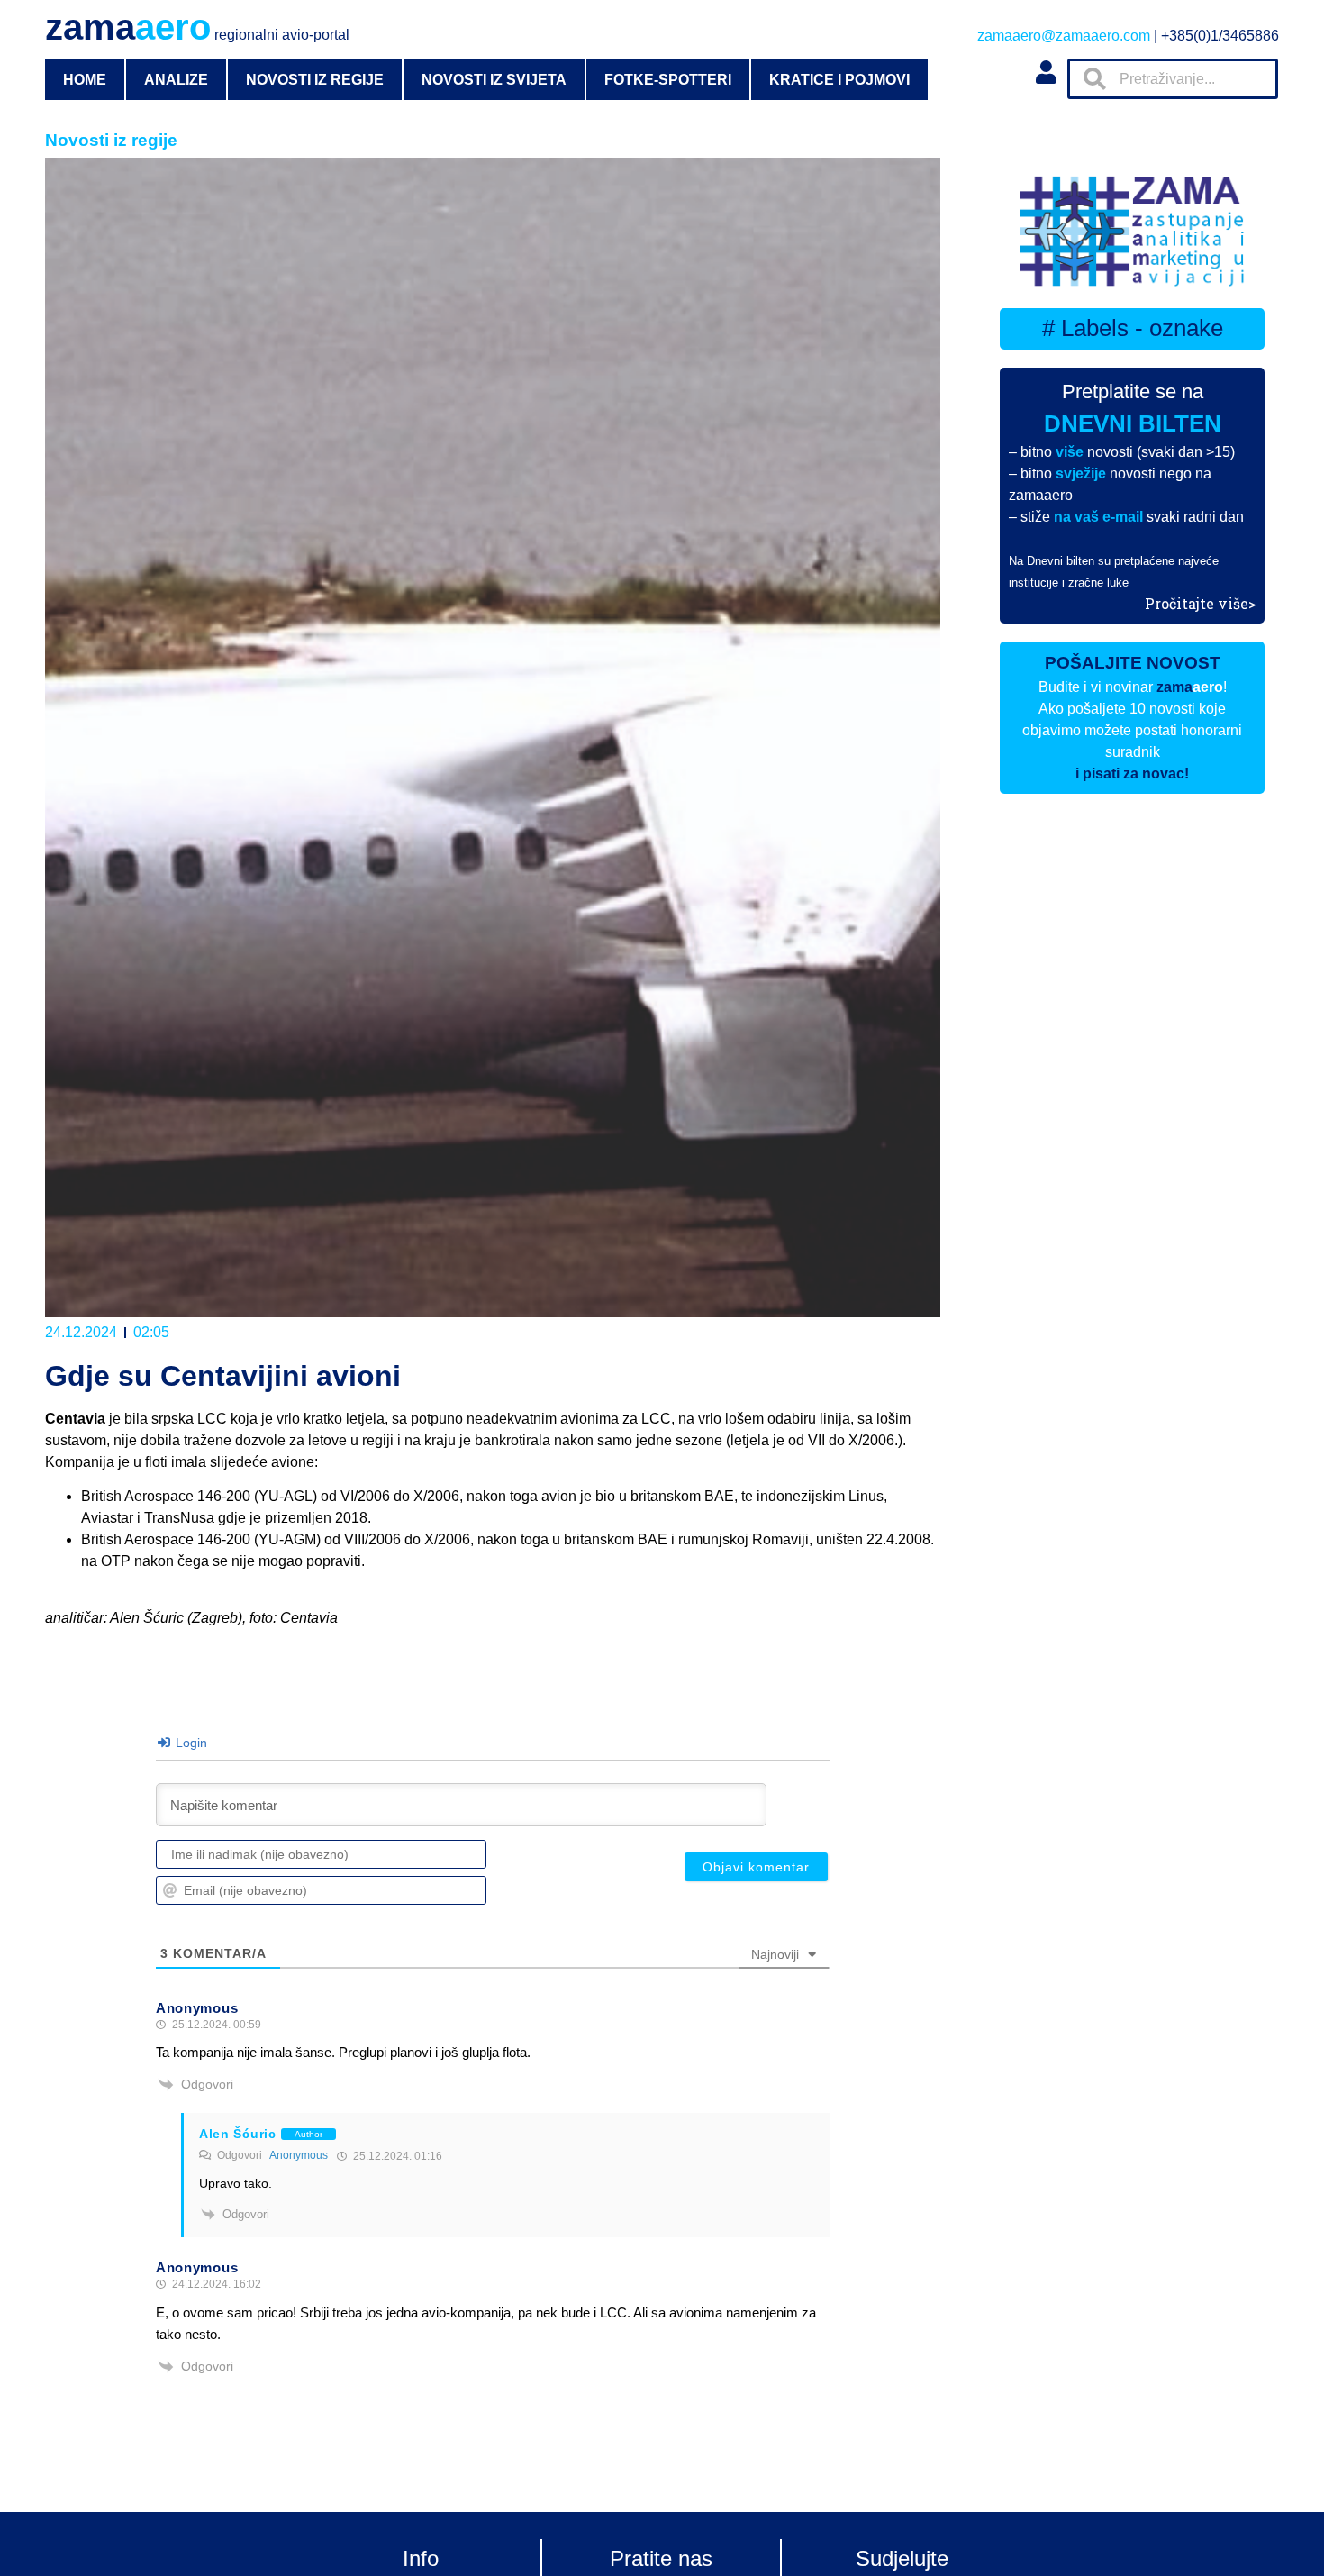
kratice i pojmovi (839, 79)
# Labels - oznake (1133, 328)
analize (176, 79)
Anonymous (299, 2155)
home (85, 79)
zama (197, 27)
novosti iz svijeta (494, 79)
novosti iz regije (315, 79)
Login (190, 1743)
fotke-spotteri (668, 79)
